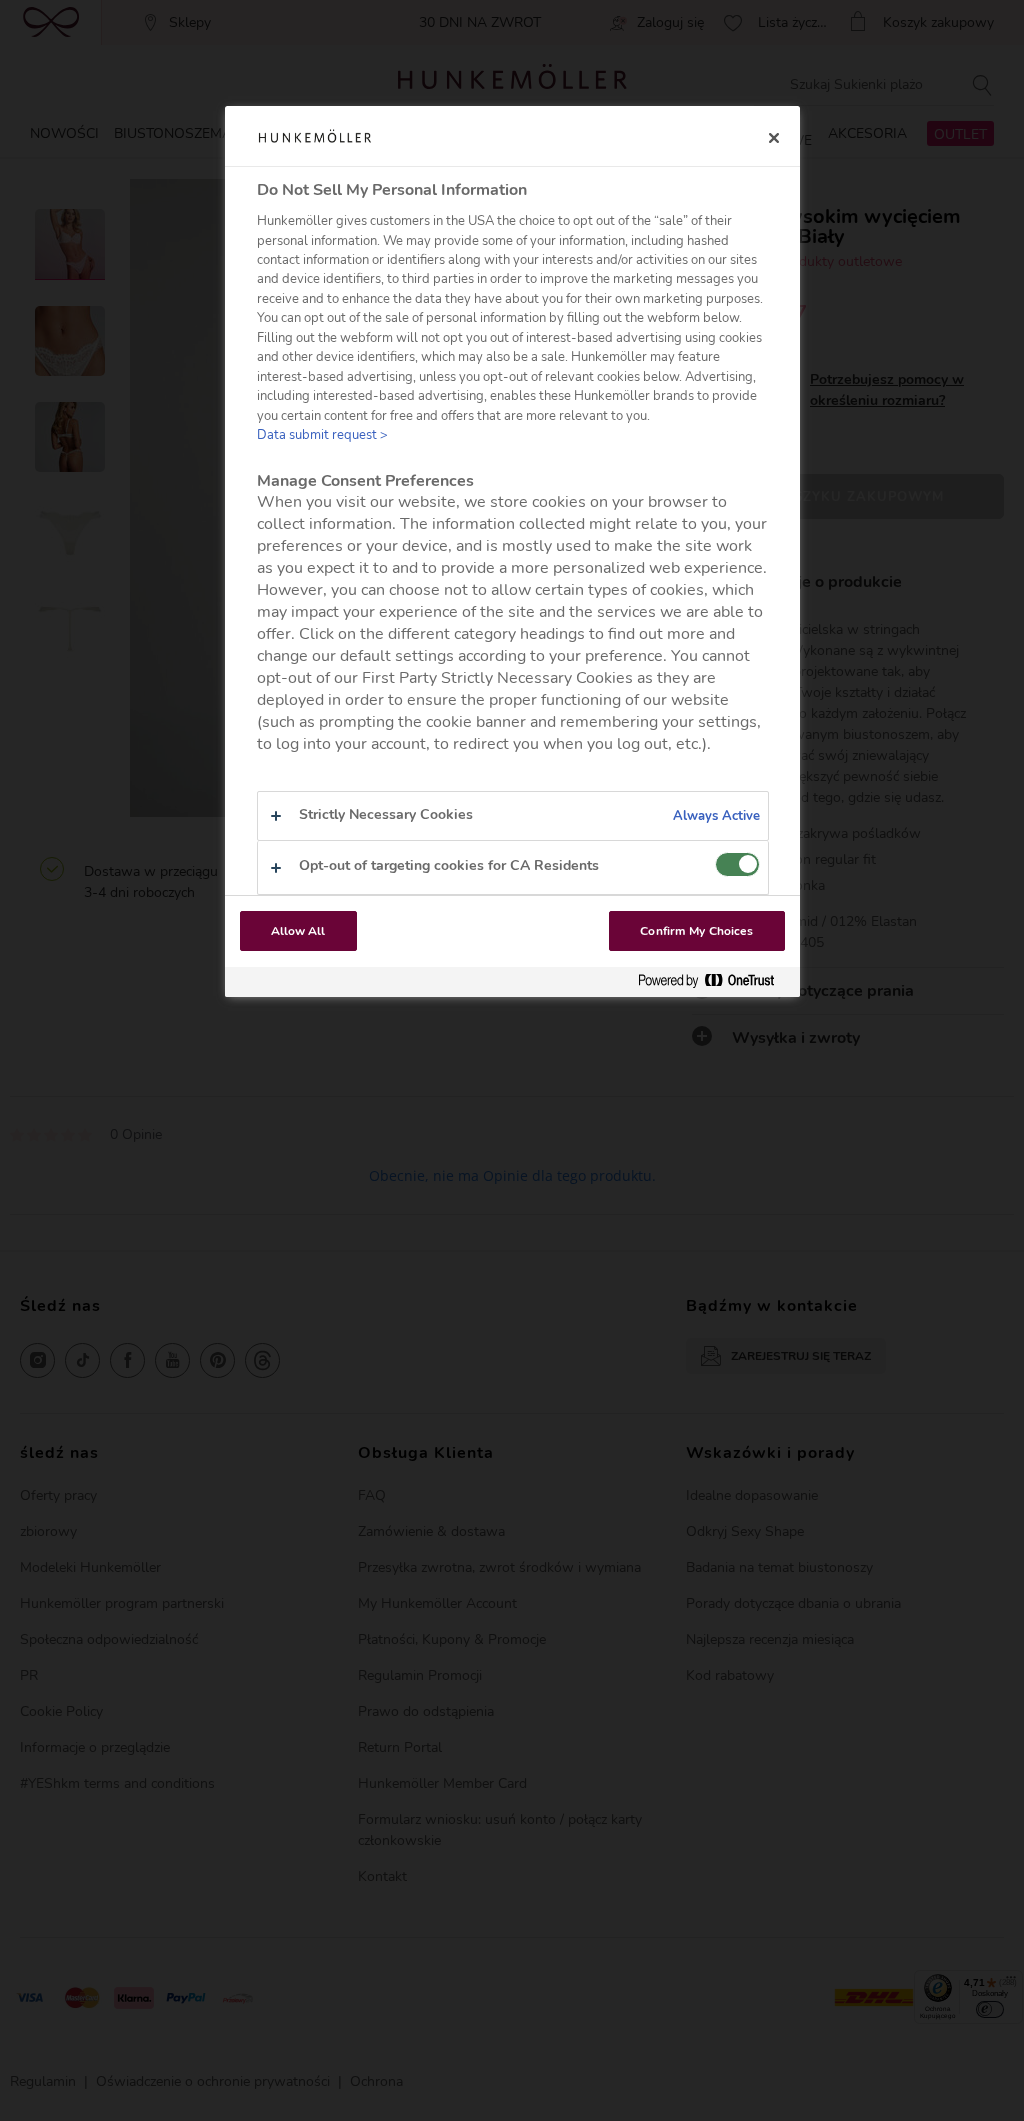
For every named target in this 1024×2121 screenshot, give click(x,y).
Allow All (298, 931)
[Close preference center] (774, 138)
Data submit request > (322, 435)
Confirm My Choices (696, 931)
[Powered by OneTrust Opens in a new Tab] (714, 981)
